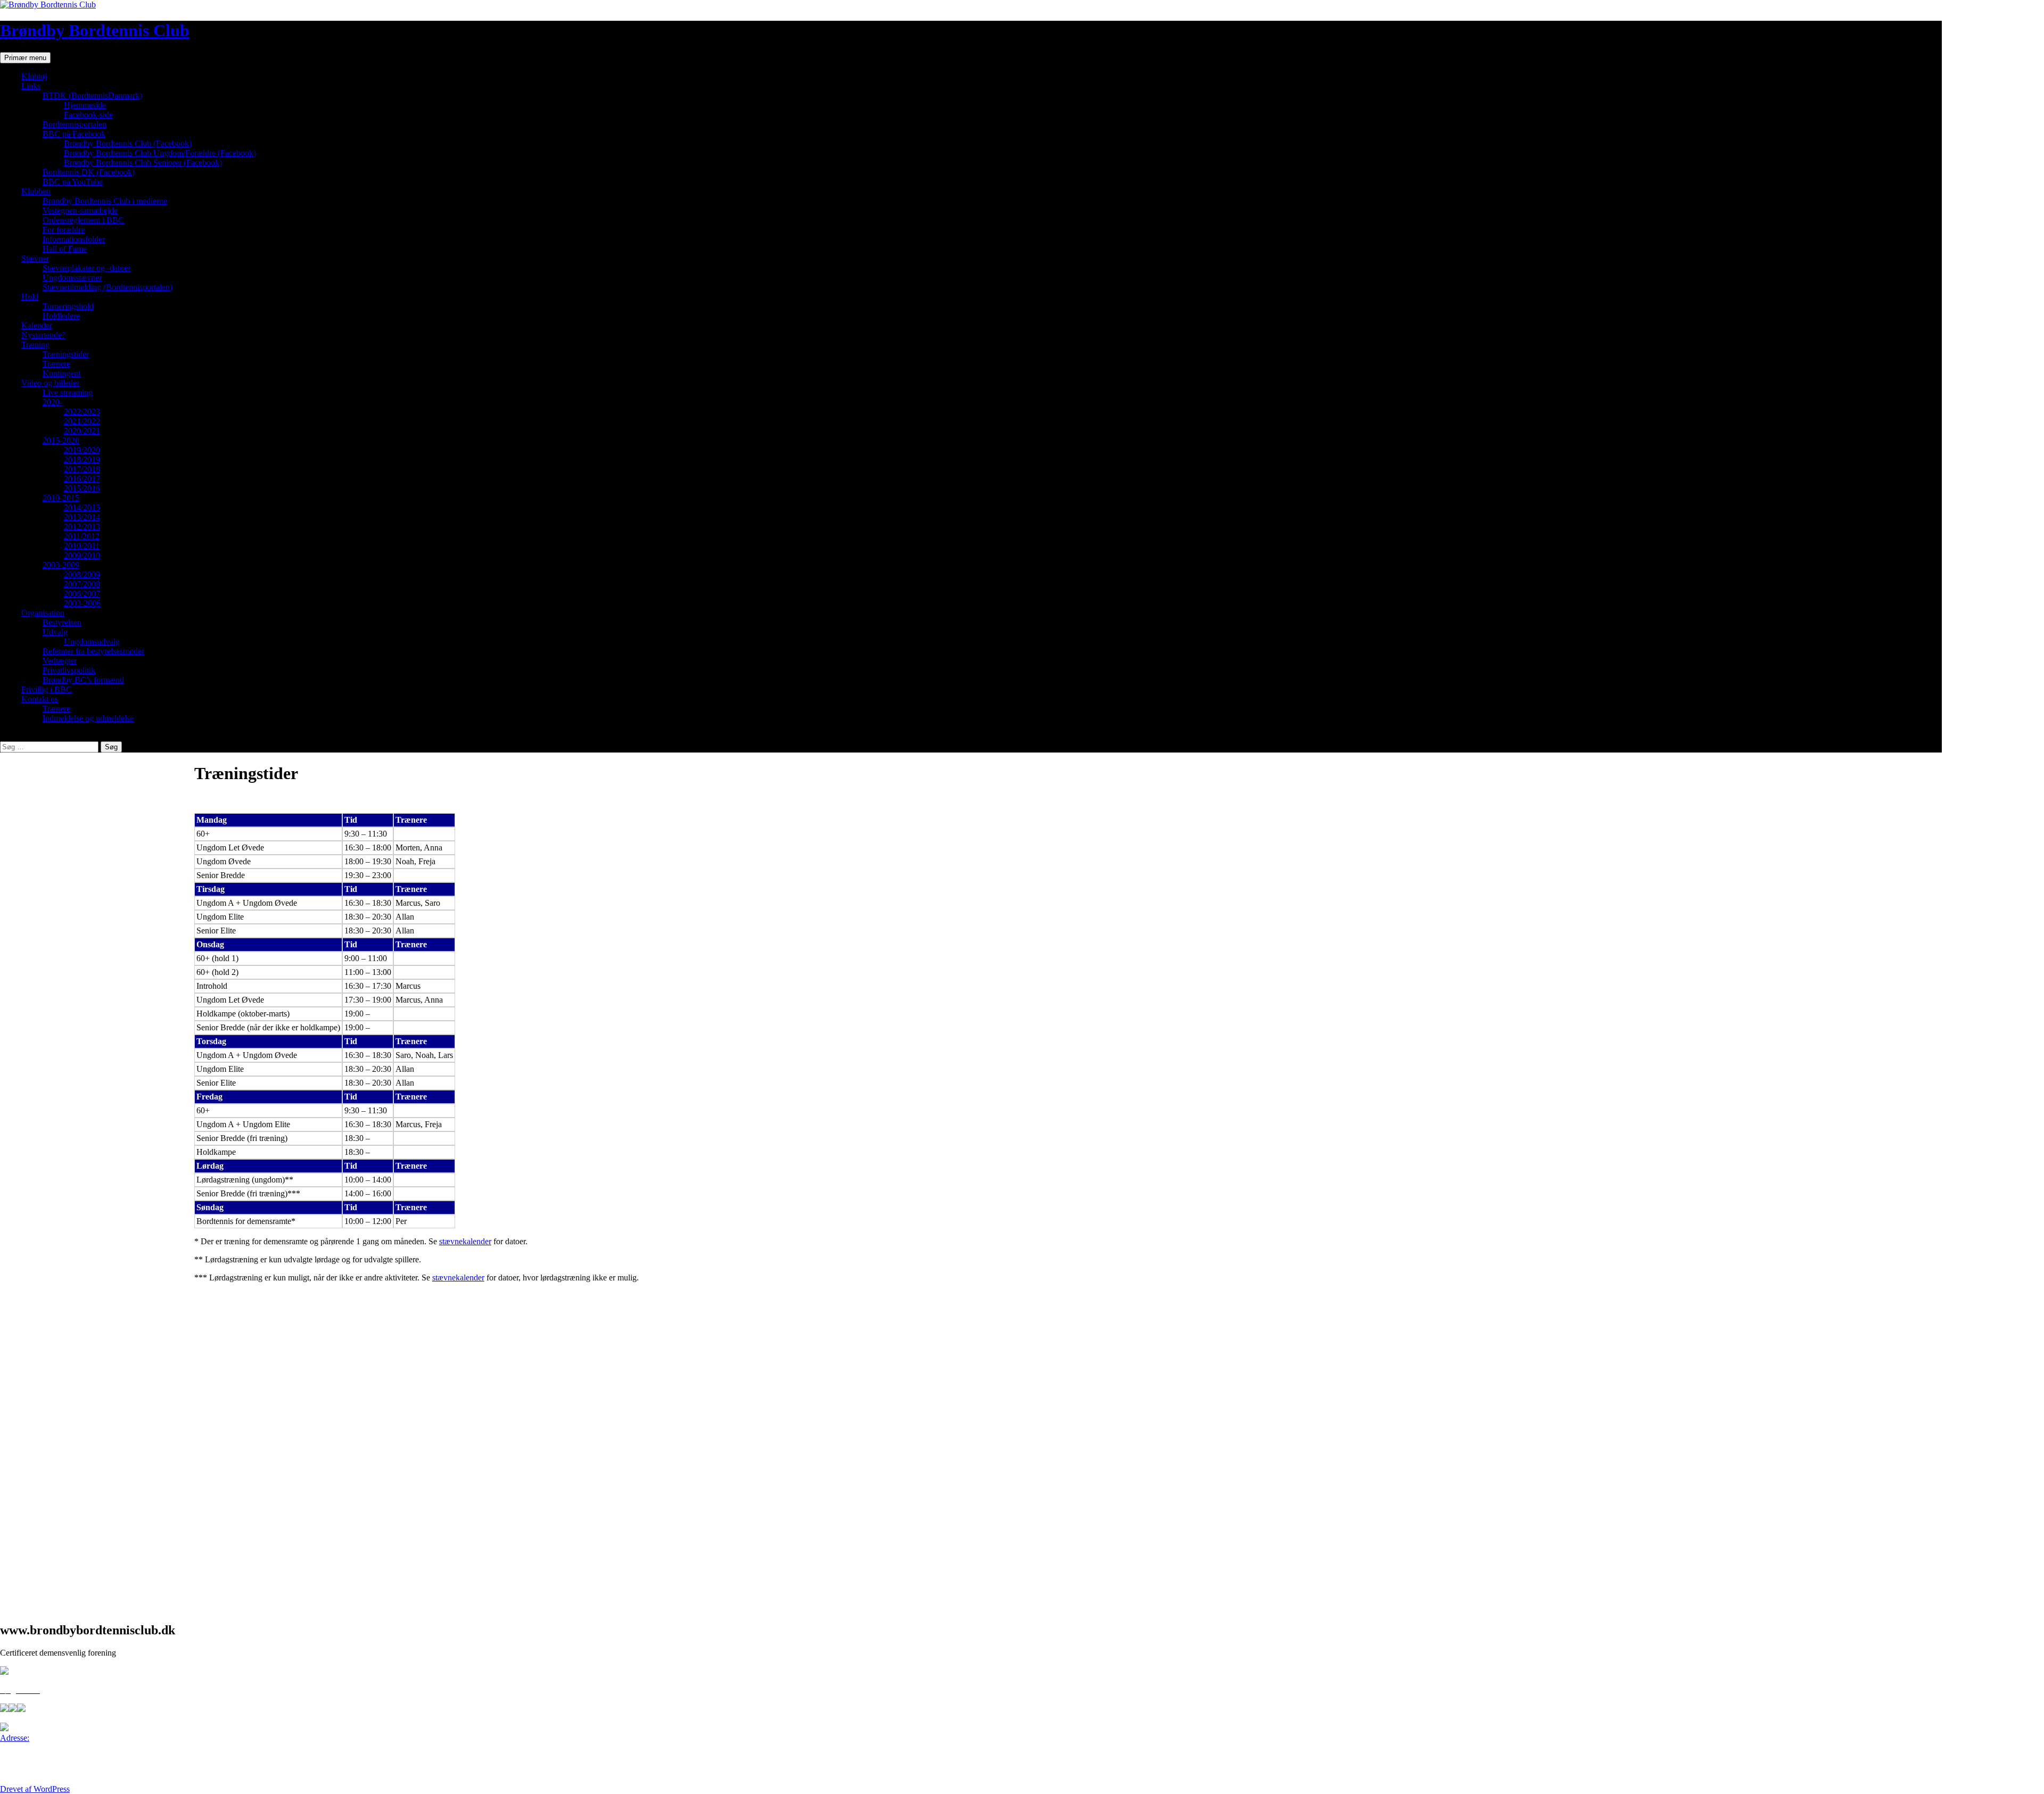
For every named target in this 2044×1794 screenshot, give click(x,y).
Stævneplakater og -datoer (86, 268)
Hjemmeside (85, 105)
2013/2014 (82, 517)
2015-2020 (61, 440)
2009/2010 (82, 555)
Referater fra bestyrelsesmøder (93, 651)
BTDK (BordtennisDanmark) (92, 96)
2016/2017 (82, 479)
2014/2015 (82, 507)
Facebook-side (88, 115)
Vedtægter (60, 661)
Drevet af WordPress (35, 1789)
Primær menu (25, 58)
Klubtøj (34, 76)
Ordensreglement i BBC (83, 220)
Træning (35, 345)
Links (31, 86)
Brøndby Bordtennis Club (95, 30)
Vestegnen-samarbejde (80, 210)
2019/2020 (82, 450)
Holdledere (61, 316)
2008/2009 (82, 574)
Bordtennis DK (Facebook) (89, 172)
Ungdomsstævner (72, 278)
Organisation (43, 613)
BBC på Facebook (74, 134)
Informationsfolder (74, 239)
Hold (30, 297)
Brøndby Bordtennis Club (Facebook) (128, 143)
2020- (52, 402)
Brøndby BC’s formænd (83, 680)
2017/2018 (82, 469)
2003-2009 (61, 565)
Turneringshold (68, 306)
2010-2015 (61, 498)
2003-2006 (82, 603)
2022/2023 (82, 412)
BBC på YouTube (73, 182)
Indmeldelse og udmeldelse (88, 718)
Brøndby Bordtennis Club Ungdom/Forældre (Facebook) (160, 153)
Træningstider (66, 354)
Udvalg (55, 632)
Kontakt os (40, 699)
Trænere (56, 364)
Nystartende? (43, 335)
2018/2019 (82, 460)
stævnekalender (465, 1241)
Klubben (36, 191)
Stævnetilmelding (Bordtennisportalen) (108, 287)
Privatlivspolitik (69, 670)
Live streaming (68, 392)
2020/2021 (82, 431)
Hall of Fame (65, 249)
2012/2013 (82, 527)
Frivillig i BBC (47, 689)
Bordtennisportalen (75, 124)
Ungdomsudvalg (92, 642)
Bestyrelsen (62, 622)
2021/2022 (82, 421)
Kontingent (61, 373)
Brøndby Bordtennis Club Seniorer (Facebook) (143, 163)
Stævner (35, 258)
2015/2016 (82, 488)
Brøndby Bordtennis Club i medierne (105, 201)
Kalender (37, 325)
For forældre (64, 230)
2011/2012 (82, 536)
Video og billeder (50, 383)
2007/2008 (82, 584)
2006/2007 (82, 594)
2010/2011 (82, 546)
